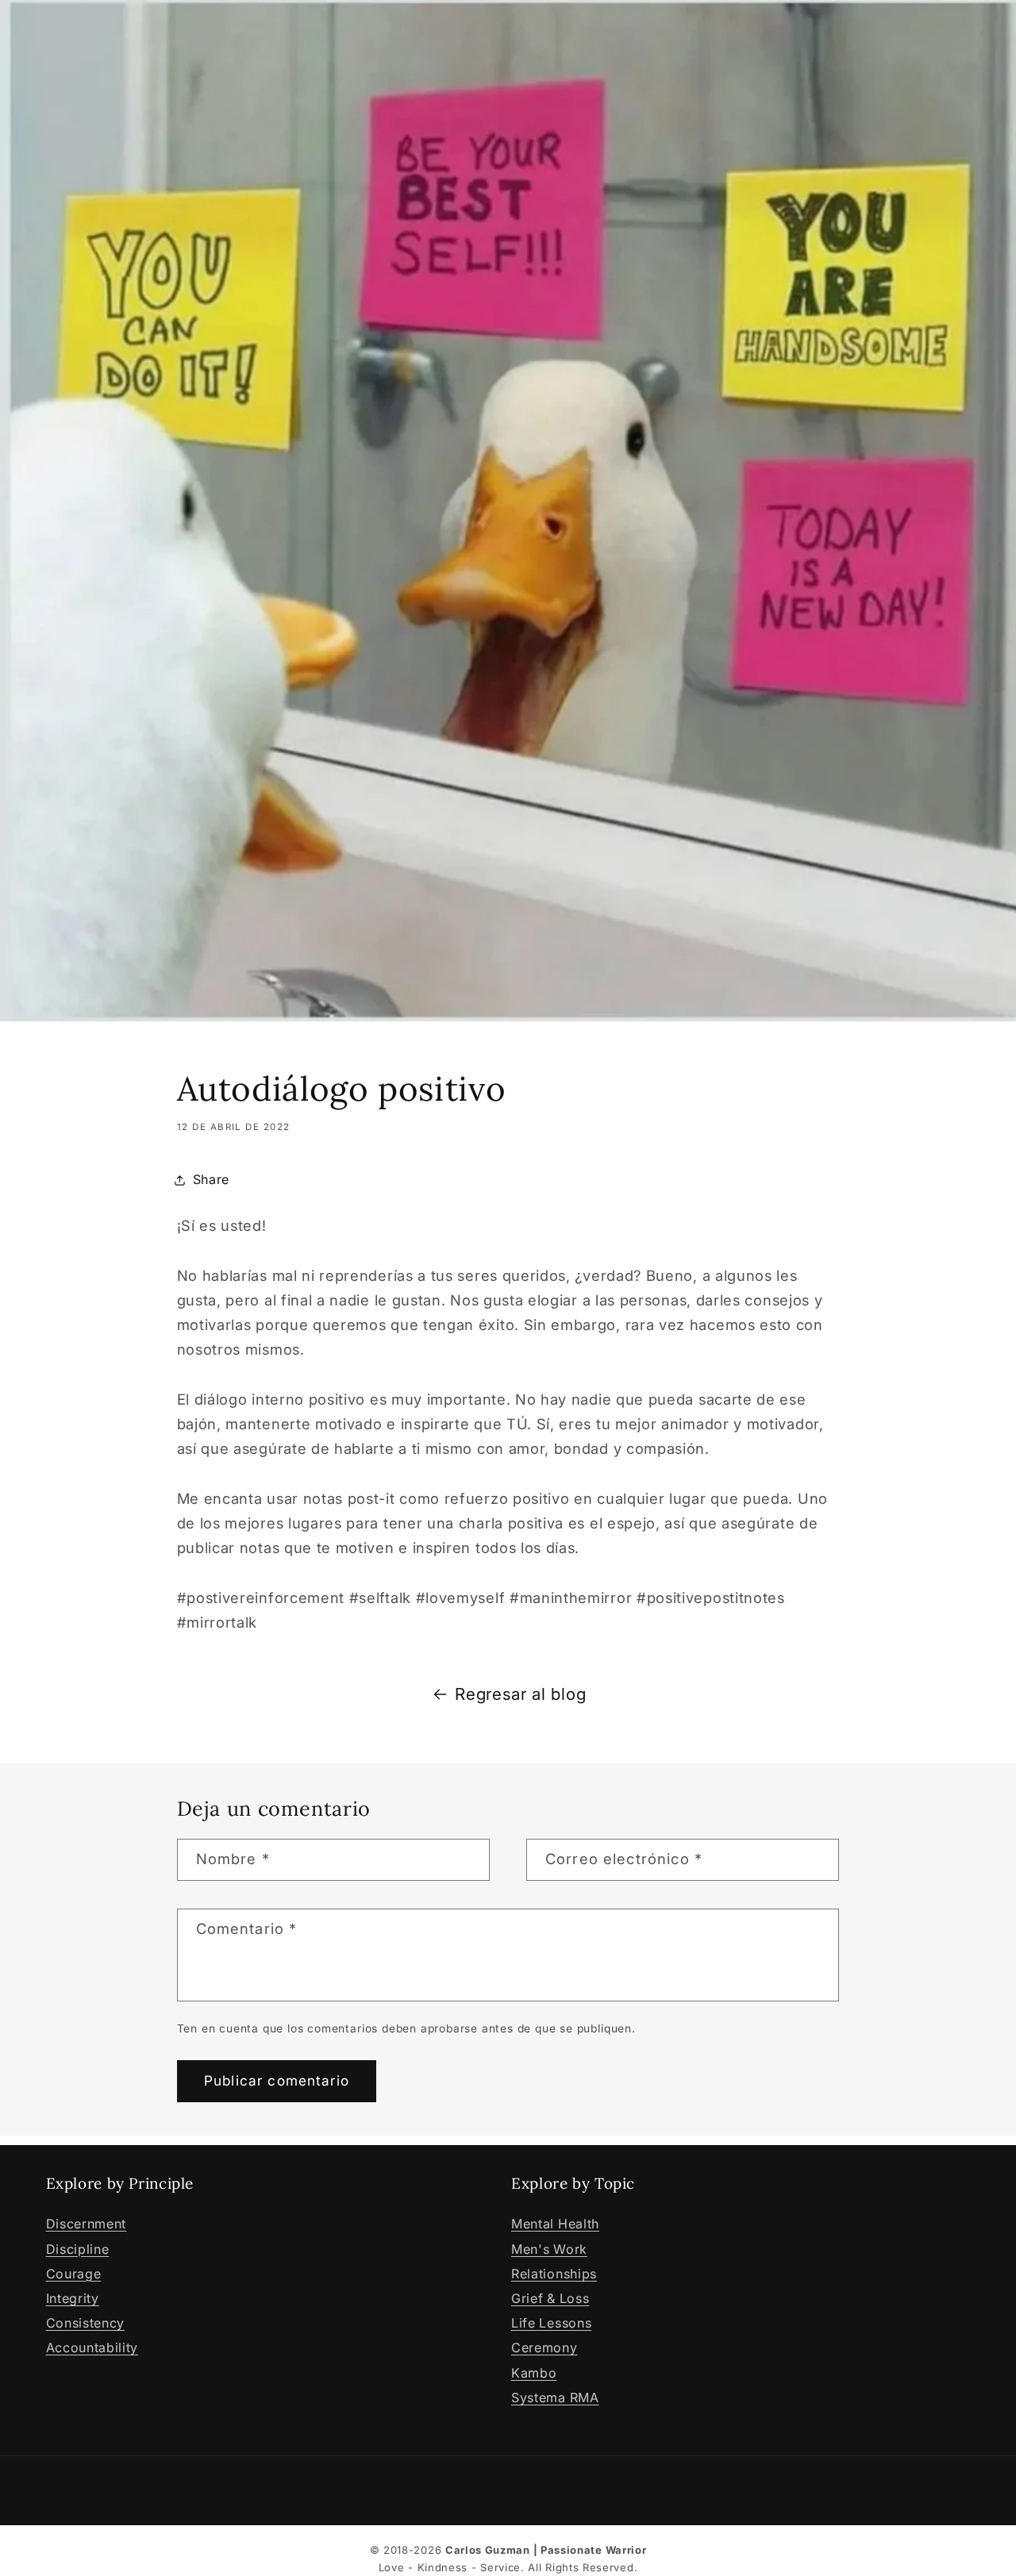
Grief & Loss (550, 2298)
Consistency (86, 2323)
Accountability (92, 2347)
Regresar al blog (520, 1694)
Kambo (534, 2373)
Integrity (73, 2298)
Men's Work (549, 2249)
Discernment (87, 2224)
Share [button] (211, 1179)
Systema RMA (555, 2397)
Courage (74, 2274)
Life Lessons (551, 2323)
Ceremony (545, 2347)
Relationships (554, 2274)
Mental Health (555, 2224)
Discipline (78, 2249)
